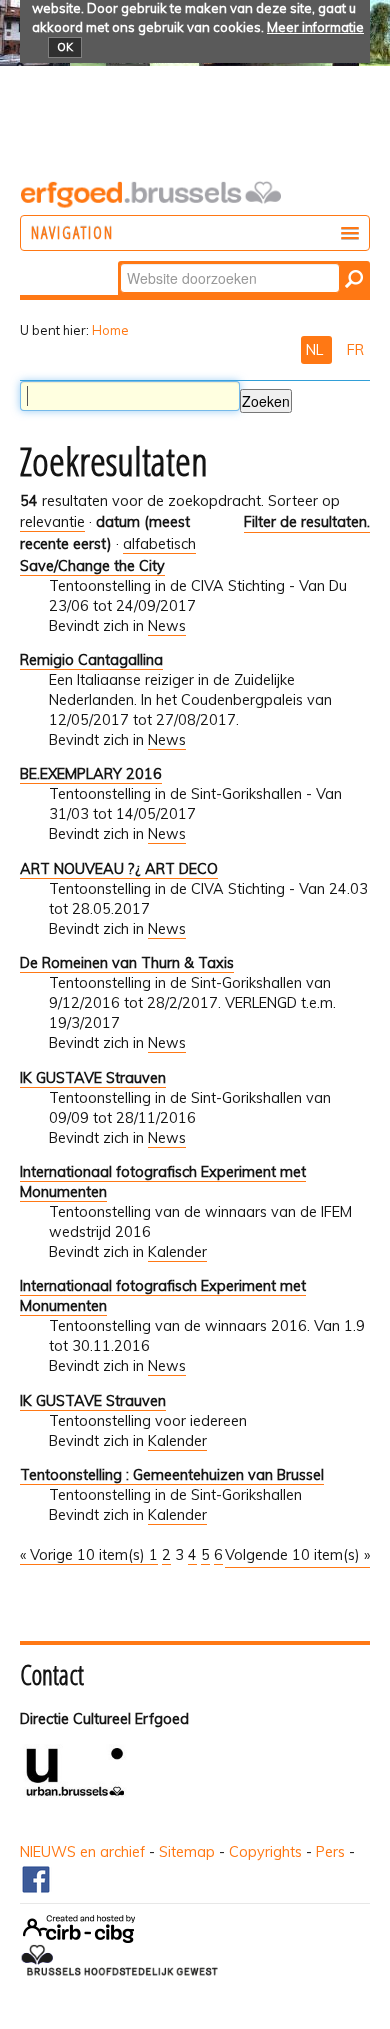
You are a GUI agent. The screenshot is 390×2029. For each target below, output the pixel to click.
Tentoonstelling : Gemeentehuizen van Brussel (172, 1475)
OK (65, 47)
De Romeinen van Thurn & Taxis (127, 963)
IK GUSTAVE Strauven (93, 1078)
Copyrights (265, 1852)
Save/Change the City (92, 566)
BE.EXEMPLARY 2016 (91, 774)
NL (316, 350)
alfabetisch (159, 544)
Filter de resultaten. (307, 522)
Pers (330, 1852)
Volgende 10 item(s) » (297, 1555)
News (167, 626)
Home (110, 330)
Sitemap (187, 1852)
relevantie (52, 522)
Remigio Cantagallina (91, 660)
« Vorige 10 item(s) (84, 1555)
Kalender (177, 1252)
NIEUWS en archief (82, 1852)
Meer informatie (315, 27)
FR (355, 350)
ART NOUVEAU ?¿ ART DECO (119, 869)
